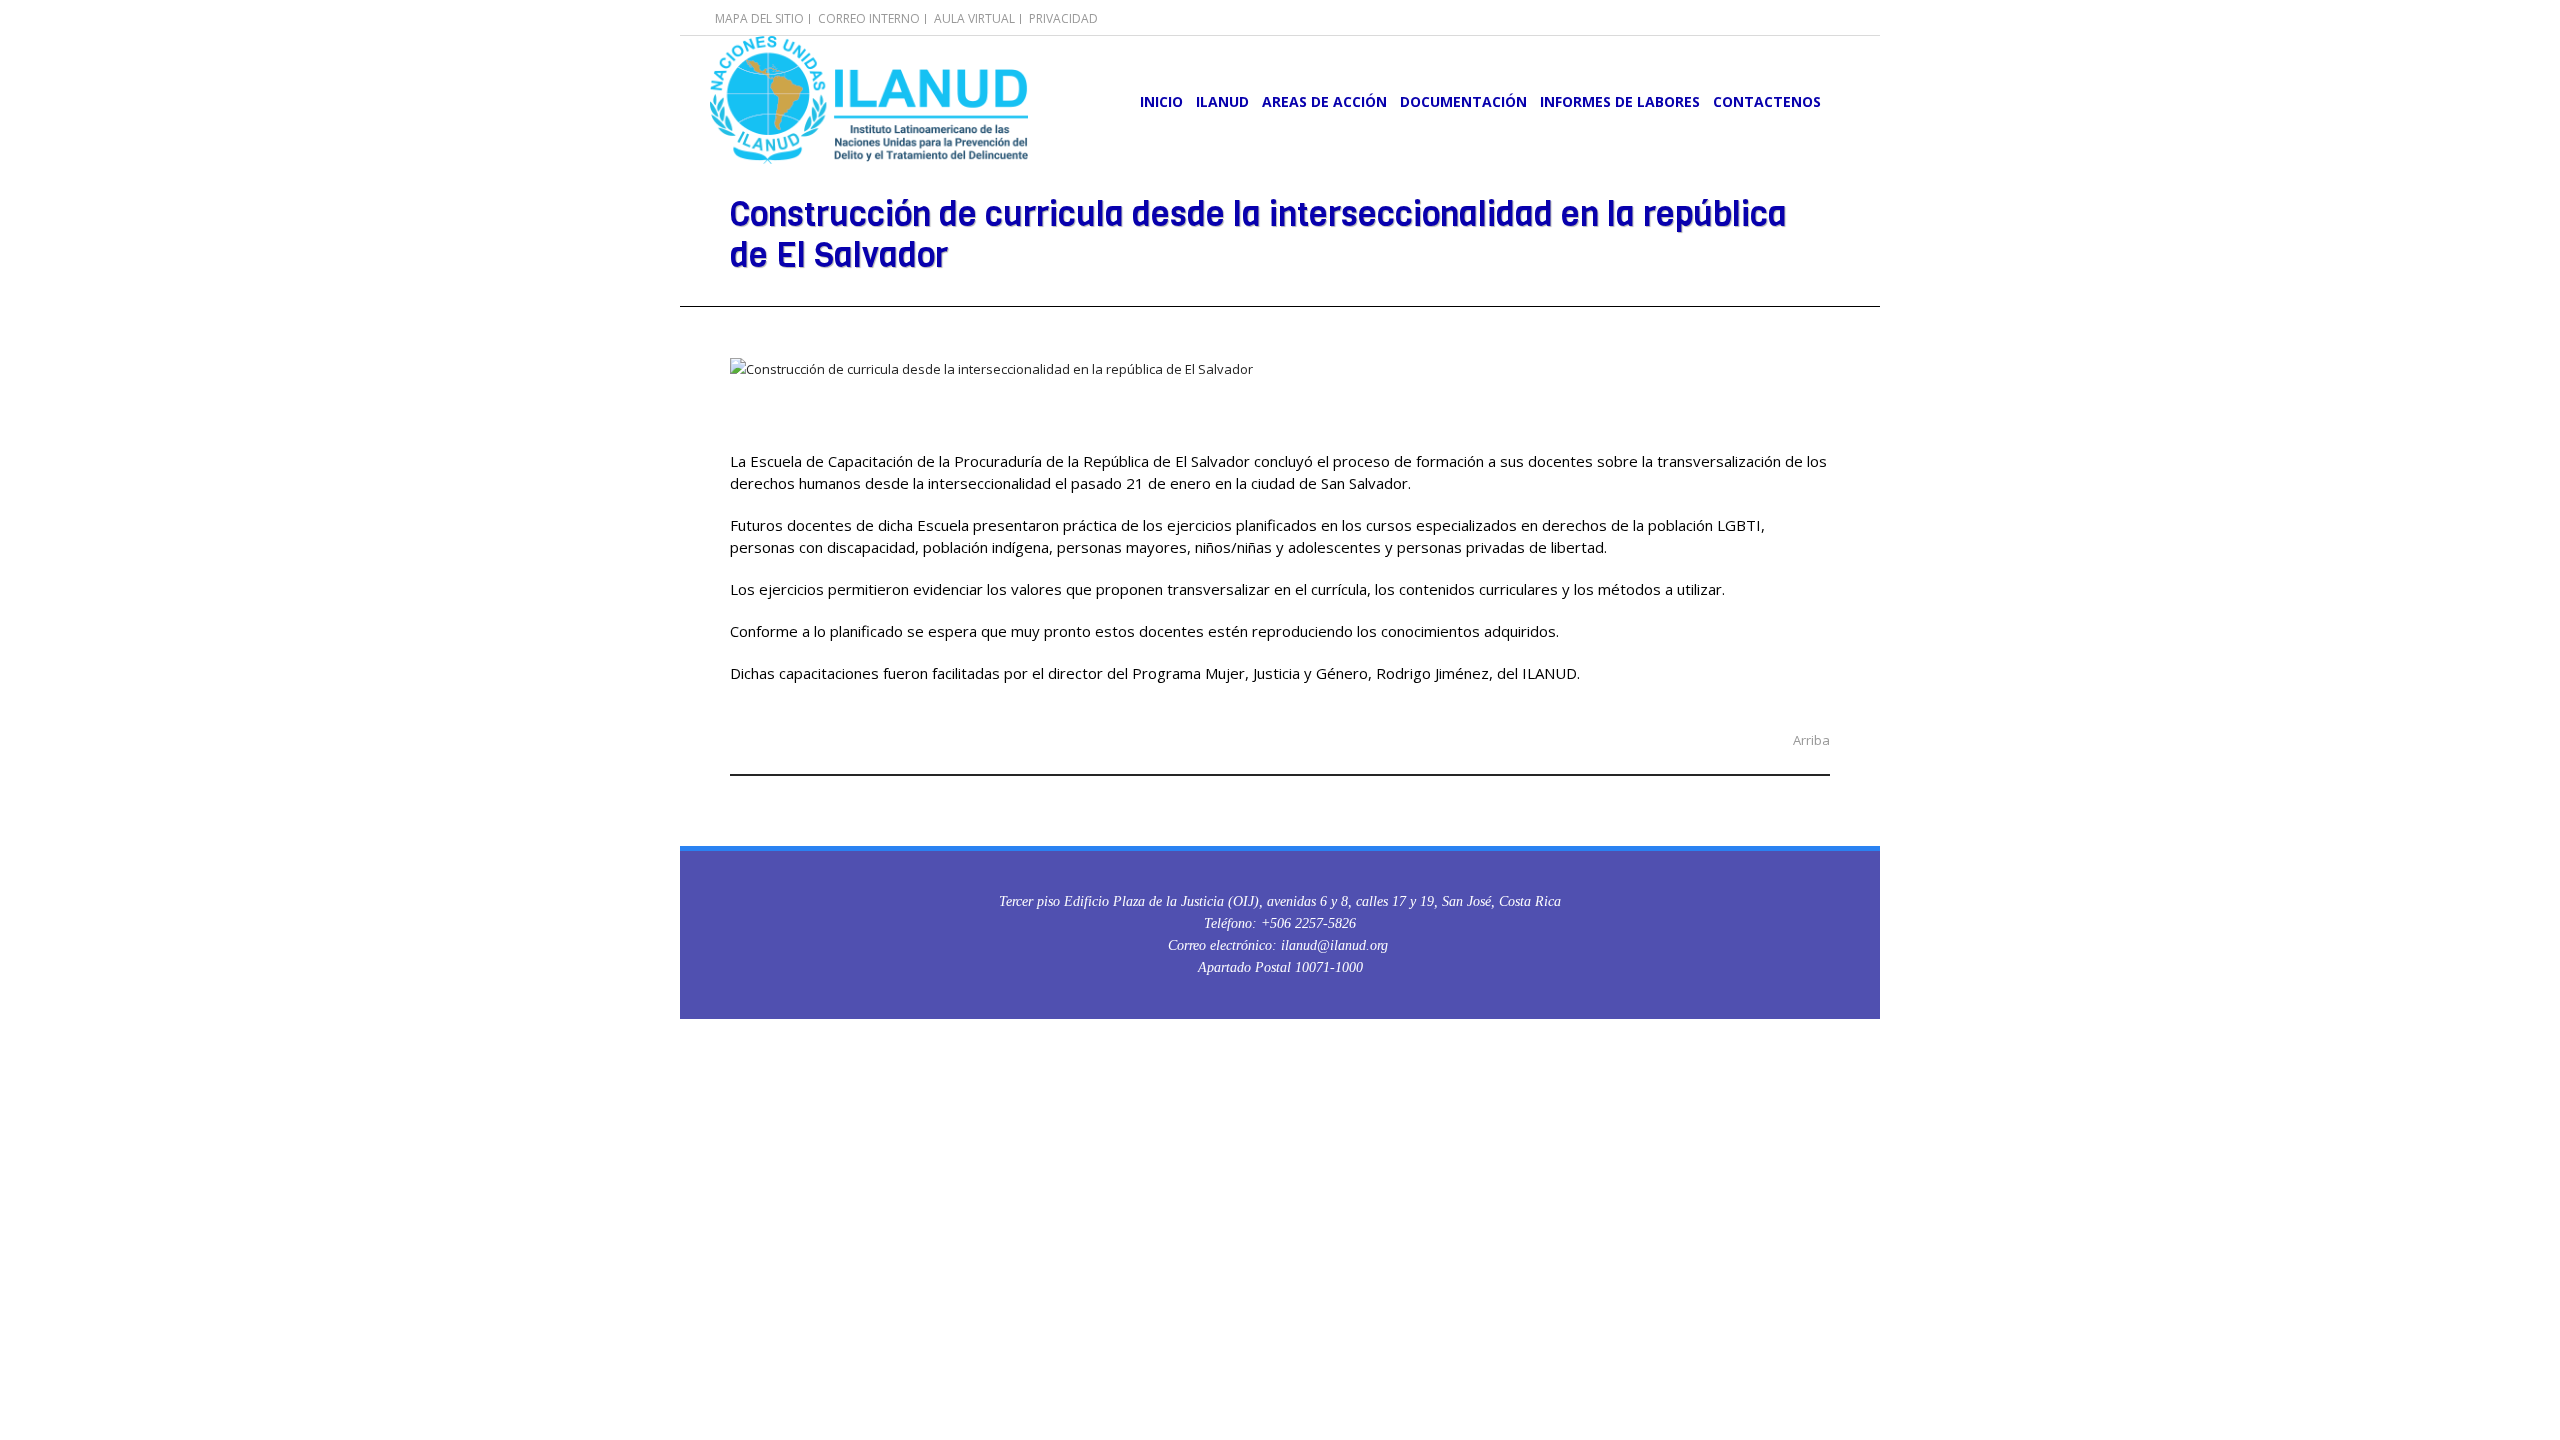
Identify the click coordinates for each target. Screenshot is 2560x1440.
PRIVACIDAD (1063, 19)
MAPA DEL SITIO (759, 19)
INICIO (1161, 101)
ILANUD (1222, 101)
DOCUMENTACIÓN (1463, 101)
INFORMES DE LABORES (1620, 101)
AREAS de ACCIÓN (1324, 101)
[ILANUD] (869, 100)
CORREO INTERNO (869, 19)
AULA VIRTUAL (974, 19)
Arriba (1811, 740)
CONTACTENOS (1767, 101)
